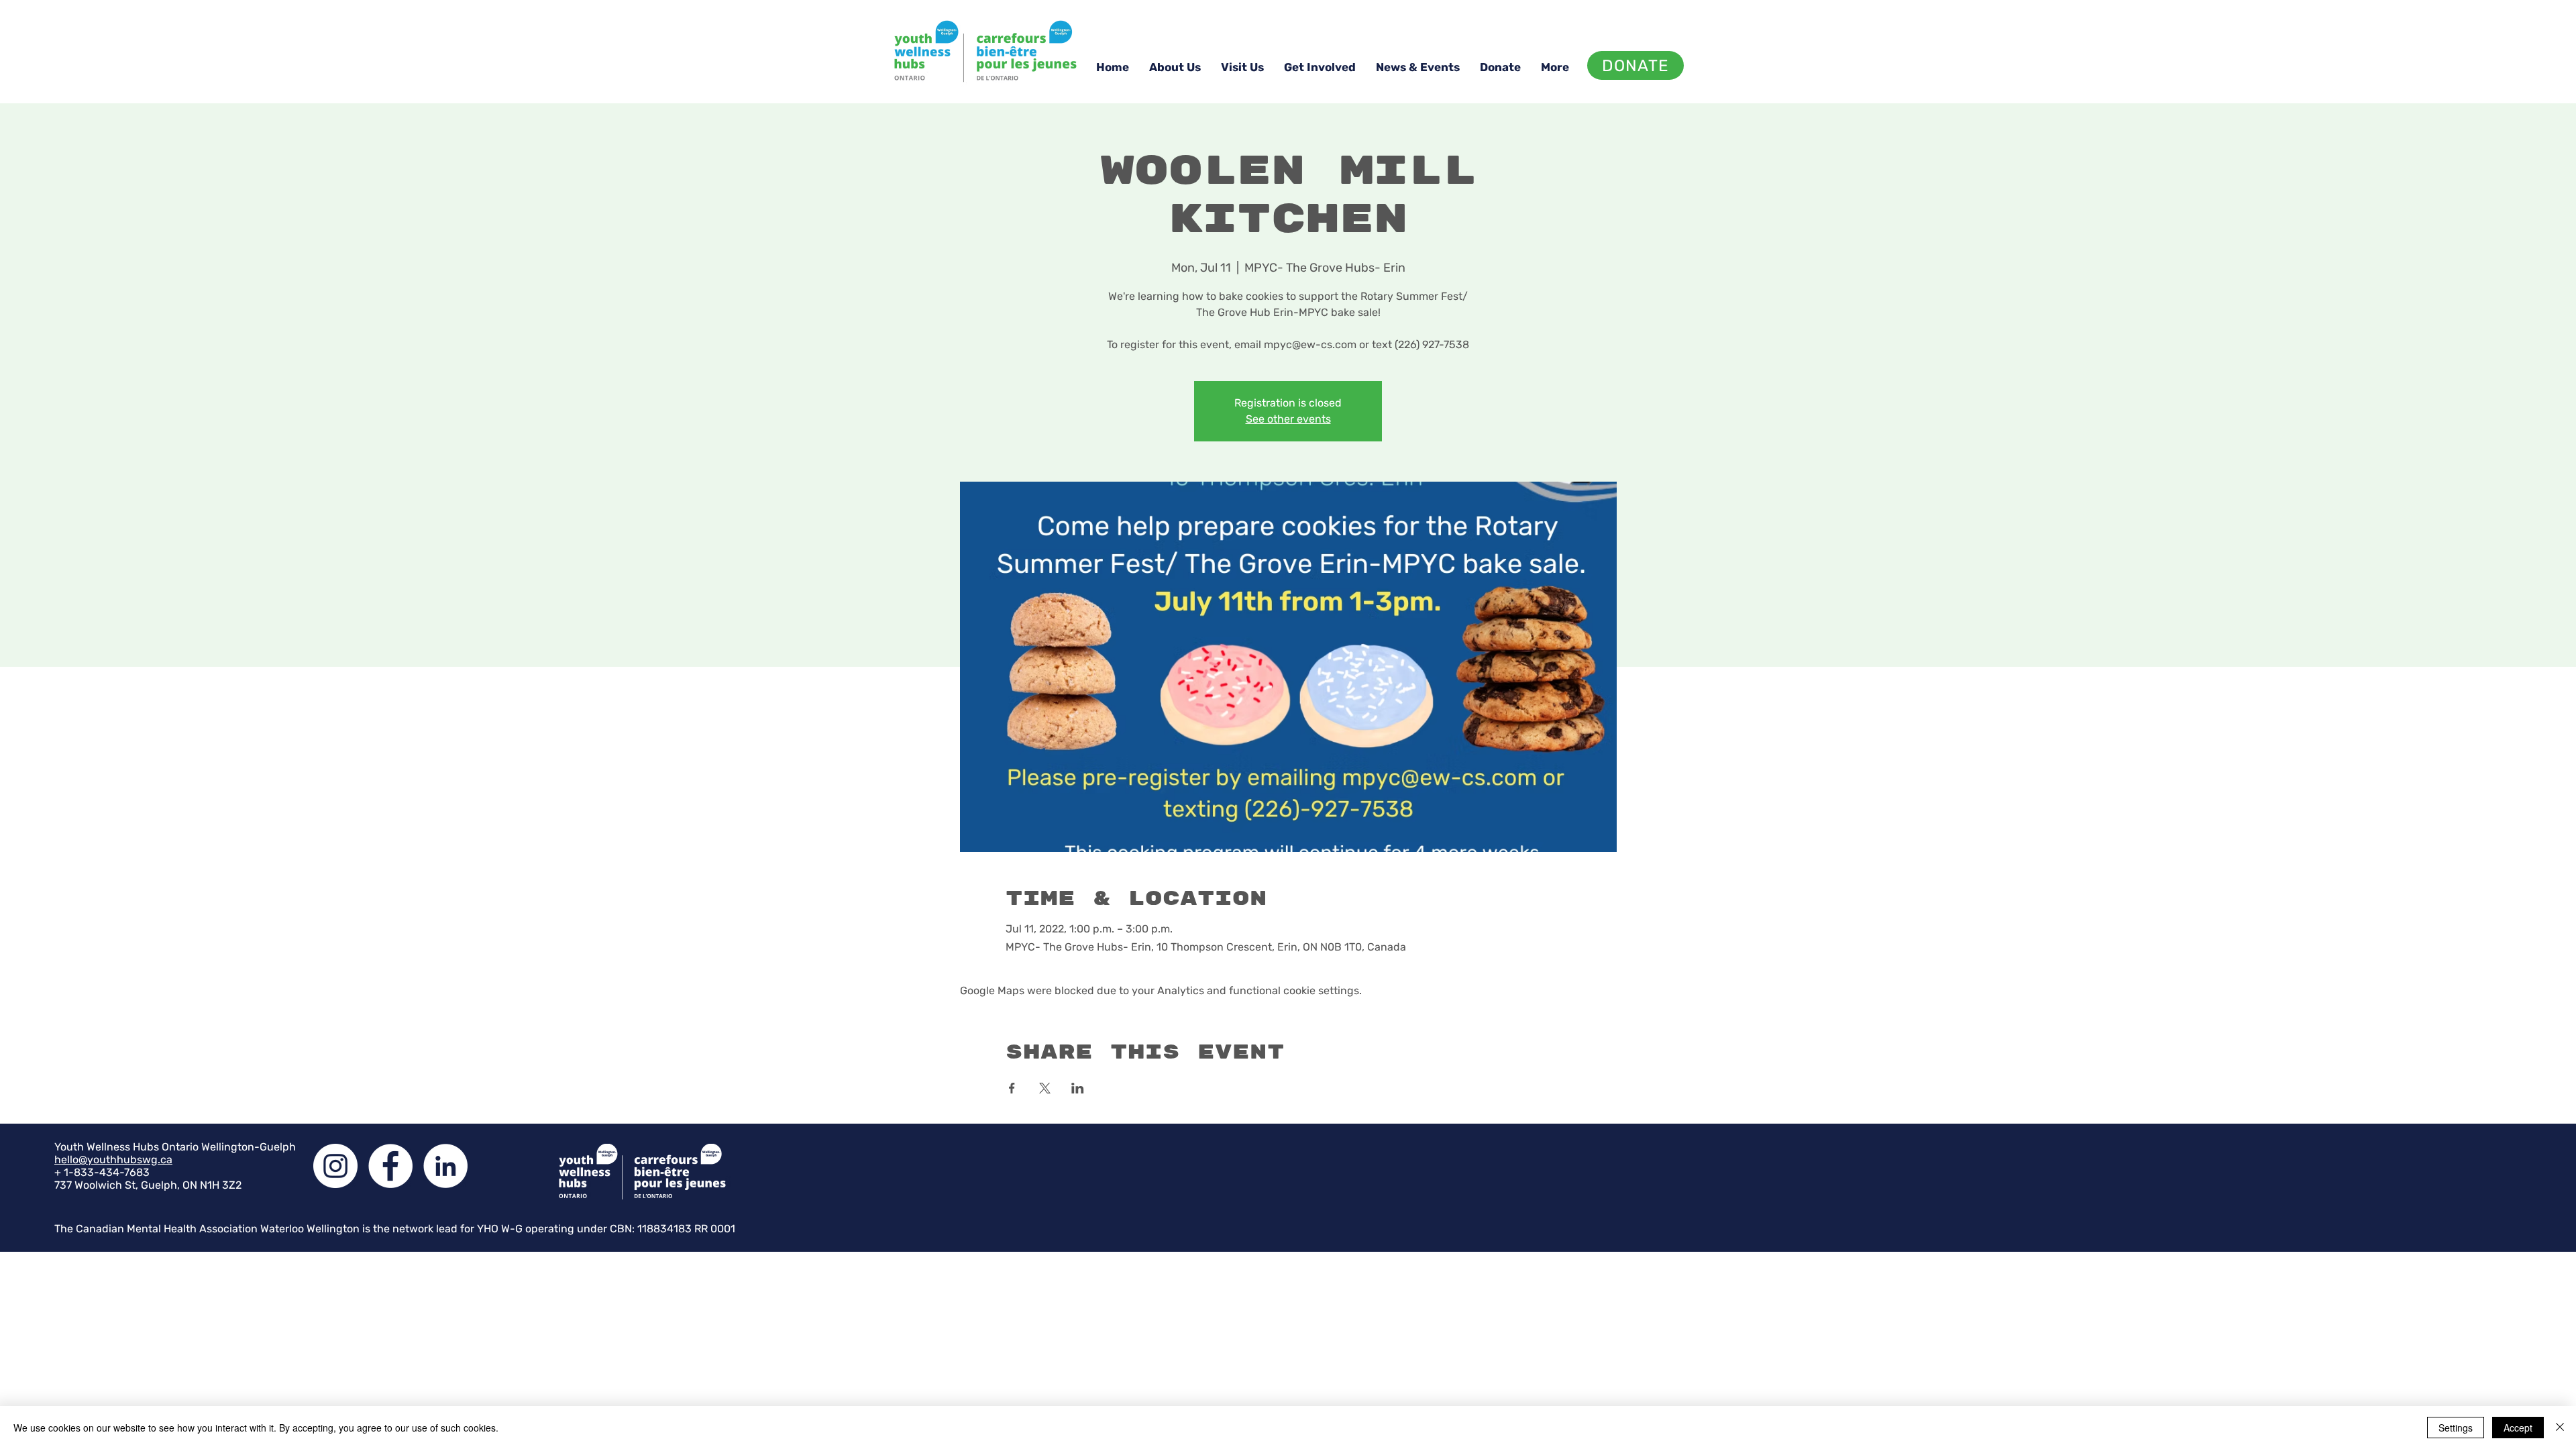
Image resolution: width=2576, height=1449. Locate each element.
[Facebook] (390, 1166)
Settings (2456, 1428)
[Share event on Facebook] (1012, 1088)
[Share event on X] (1045, 1088)
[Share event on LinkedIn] (1078, 1088)
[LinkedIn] (445, 1166)
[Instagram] (335, 1166)
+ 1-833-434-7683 (102, 1172)
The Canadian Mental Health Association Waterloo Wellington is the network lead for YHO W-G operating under (332, 1229)
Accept (2518, 1428)
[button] (1175, 67)
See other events (1288, 419)
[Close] (2560, 1428)
